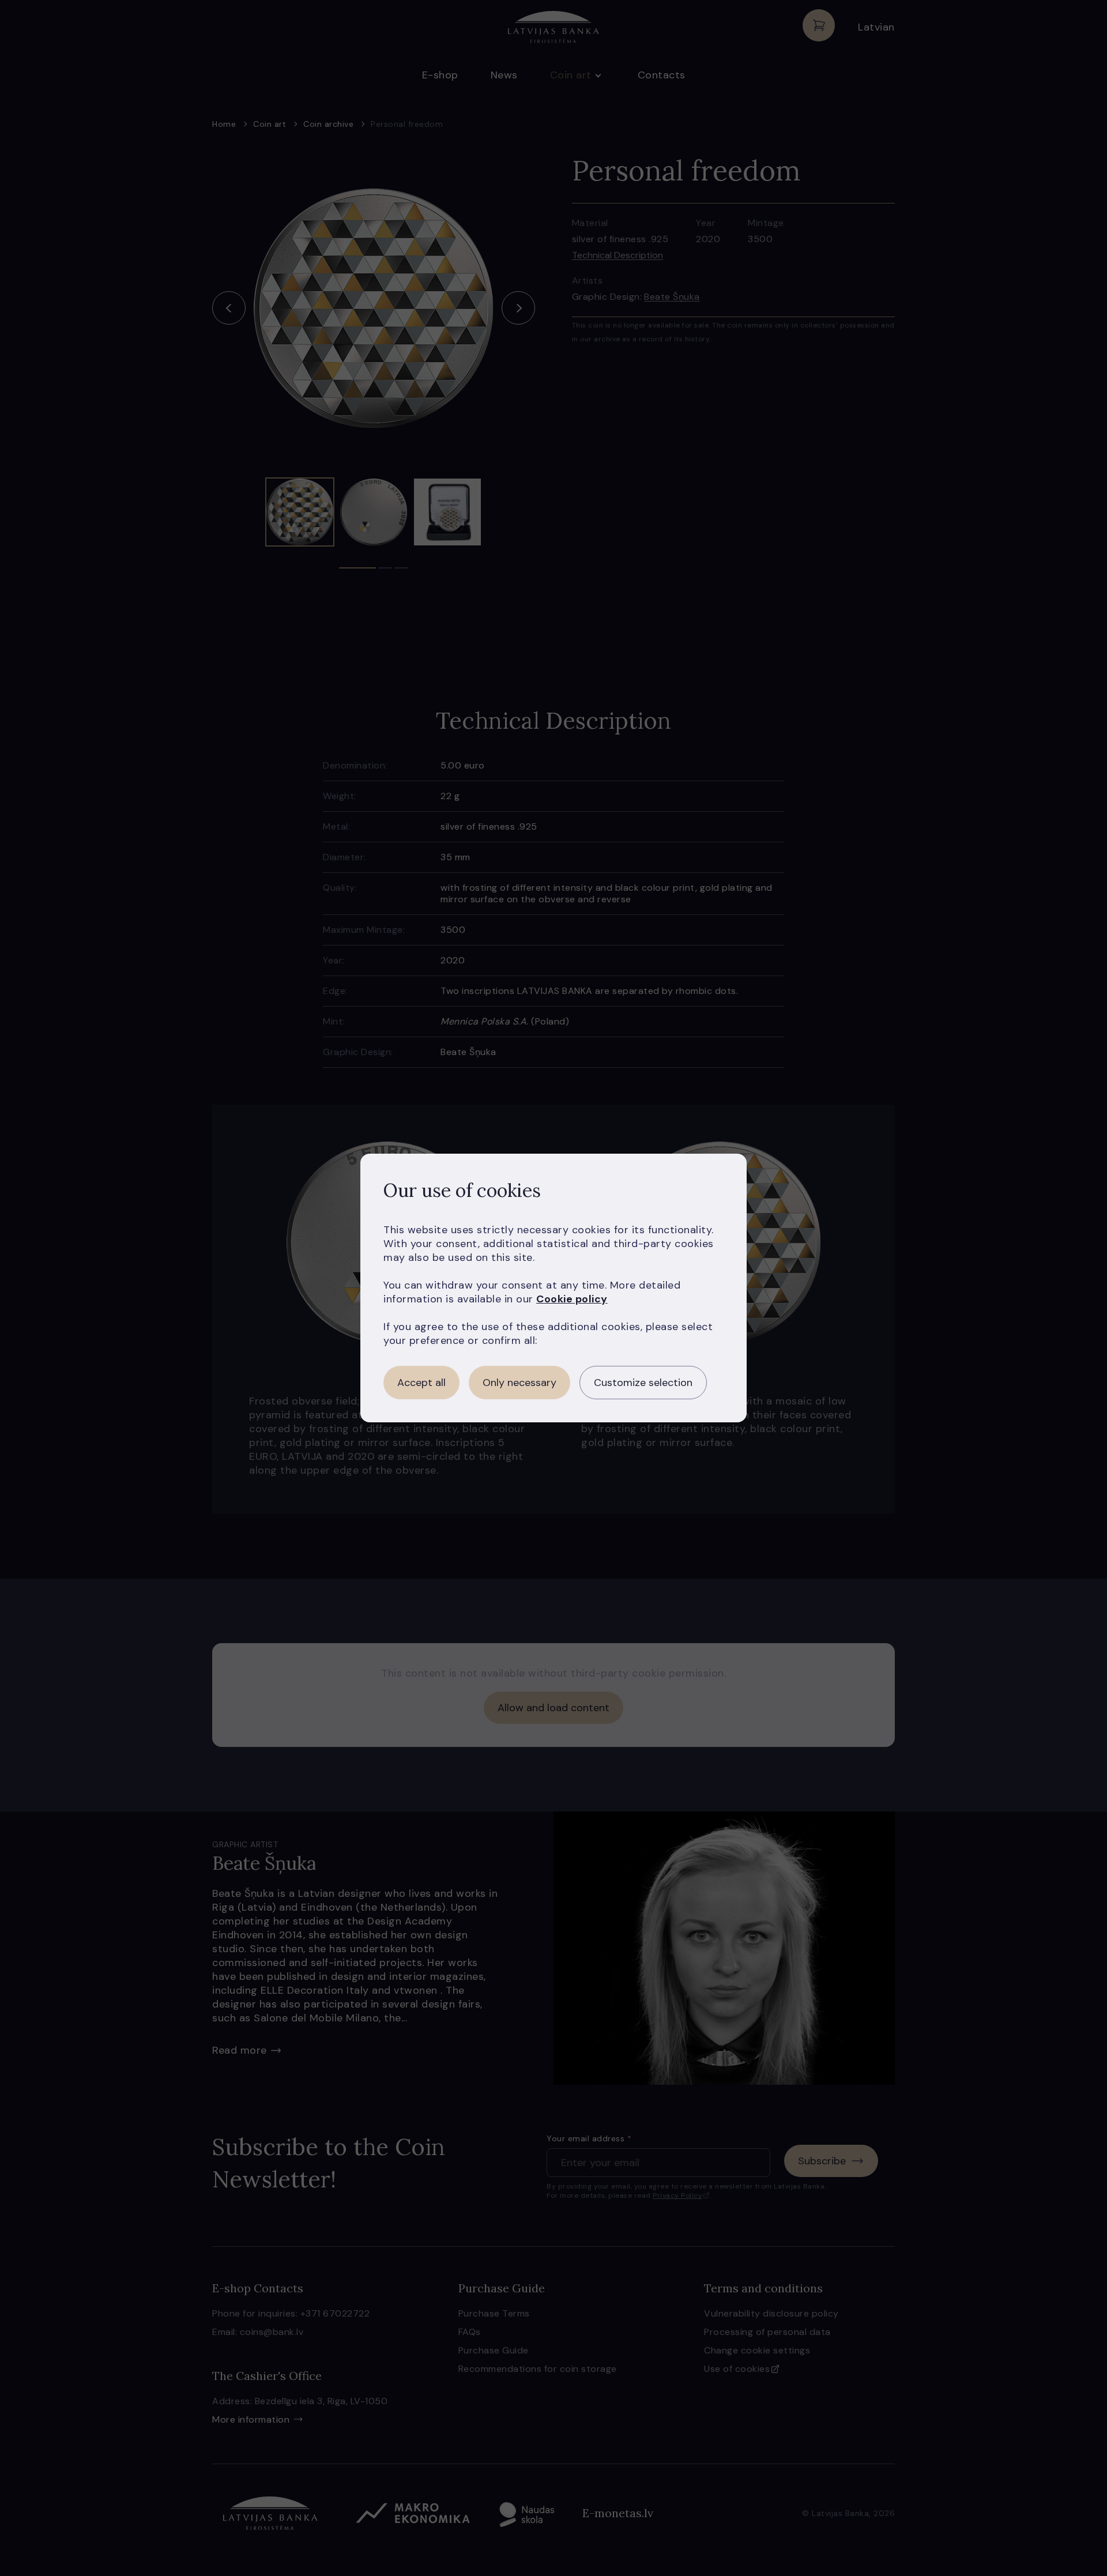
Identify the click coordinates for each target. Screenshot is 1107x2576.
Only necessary (519, 1383)
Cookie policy (572, 1299)
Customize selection (643, 1383)
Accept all (421, 1383)
